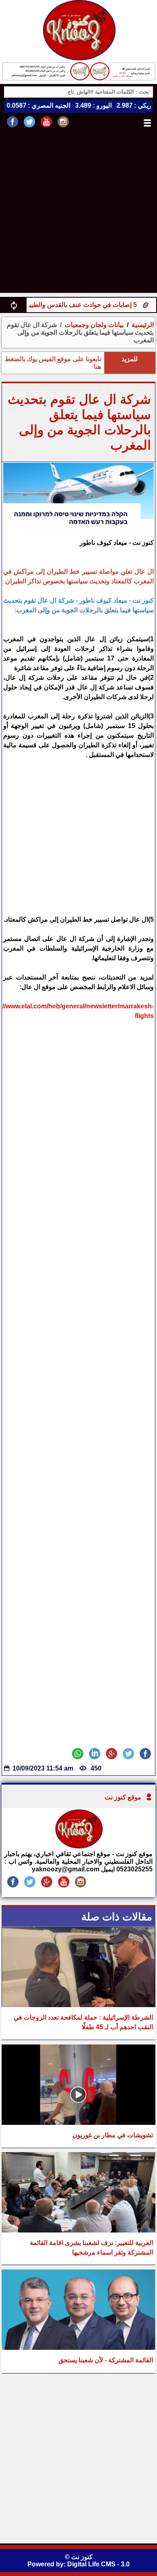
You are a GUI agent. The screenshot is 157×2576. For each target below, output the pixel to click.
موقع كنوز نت (123, 1797)
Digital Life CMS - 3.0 (98, 2564)
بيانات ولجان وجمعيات (93, 325)
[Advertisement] (78, 215)
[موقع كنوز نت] (78, 1846)
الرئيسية (143, 325)
